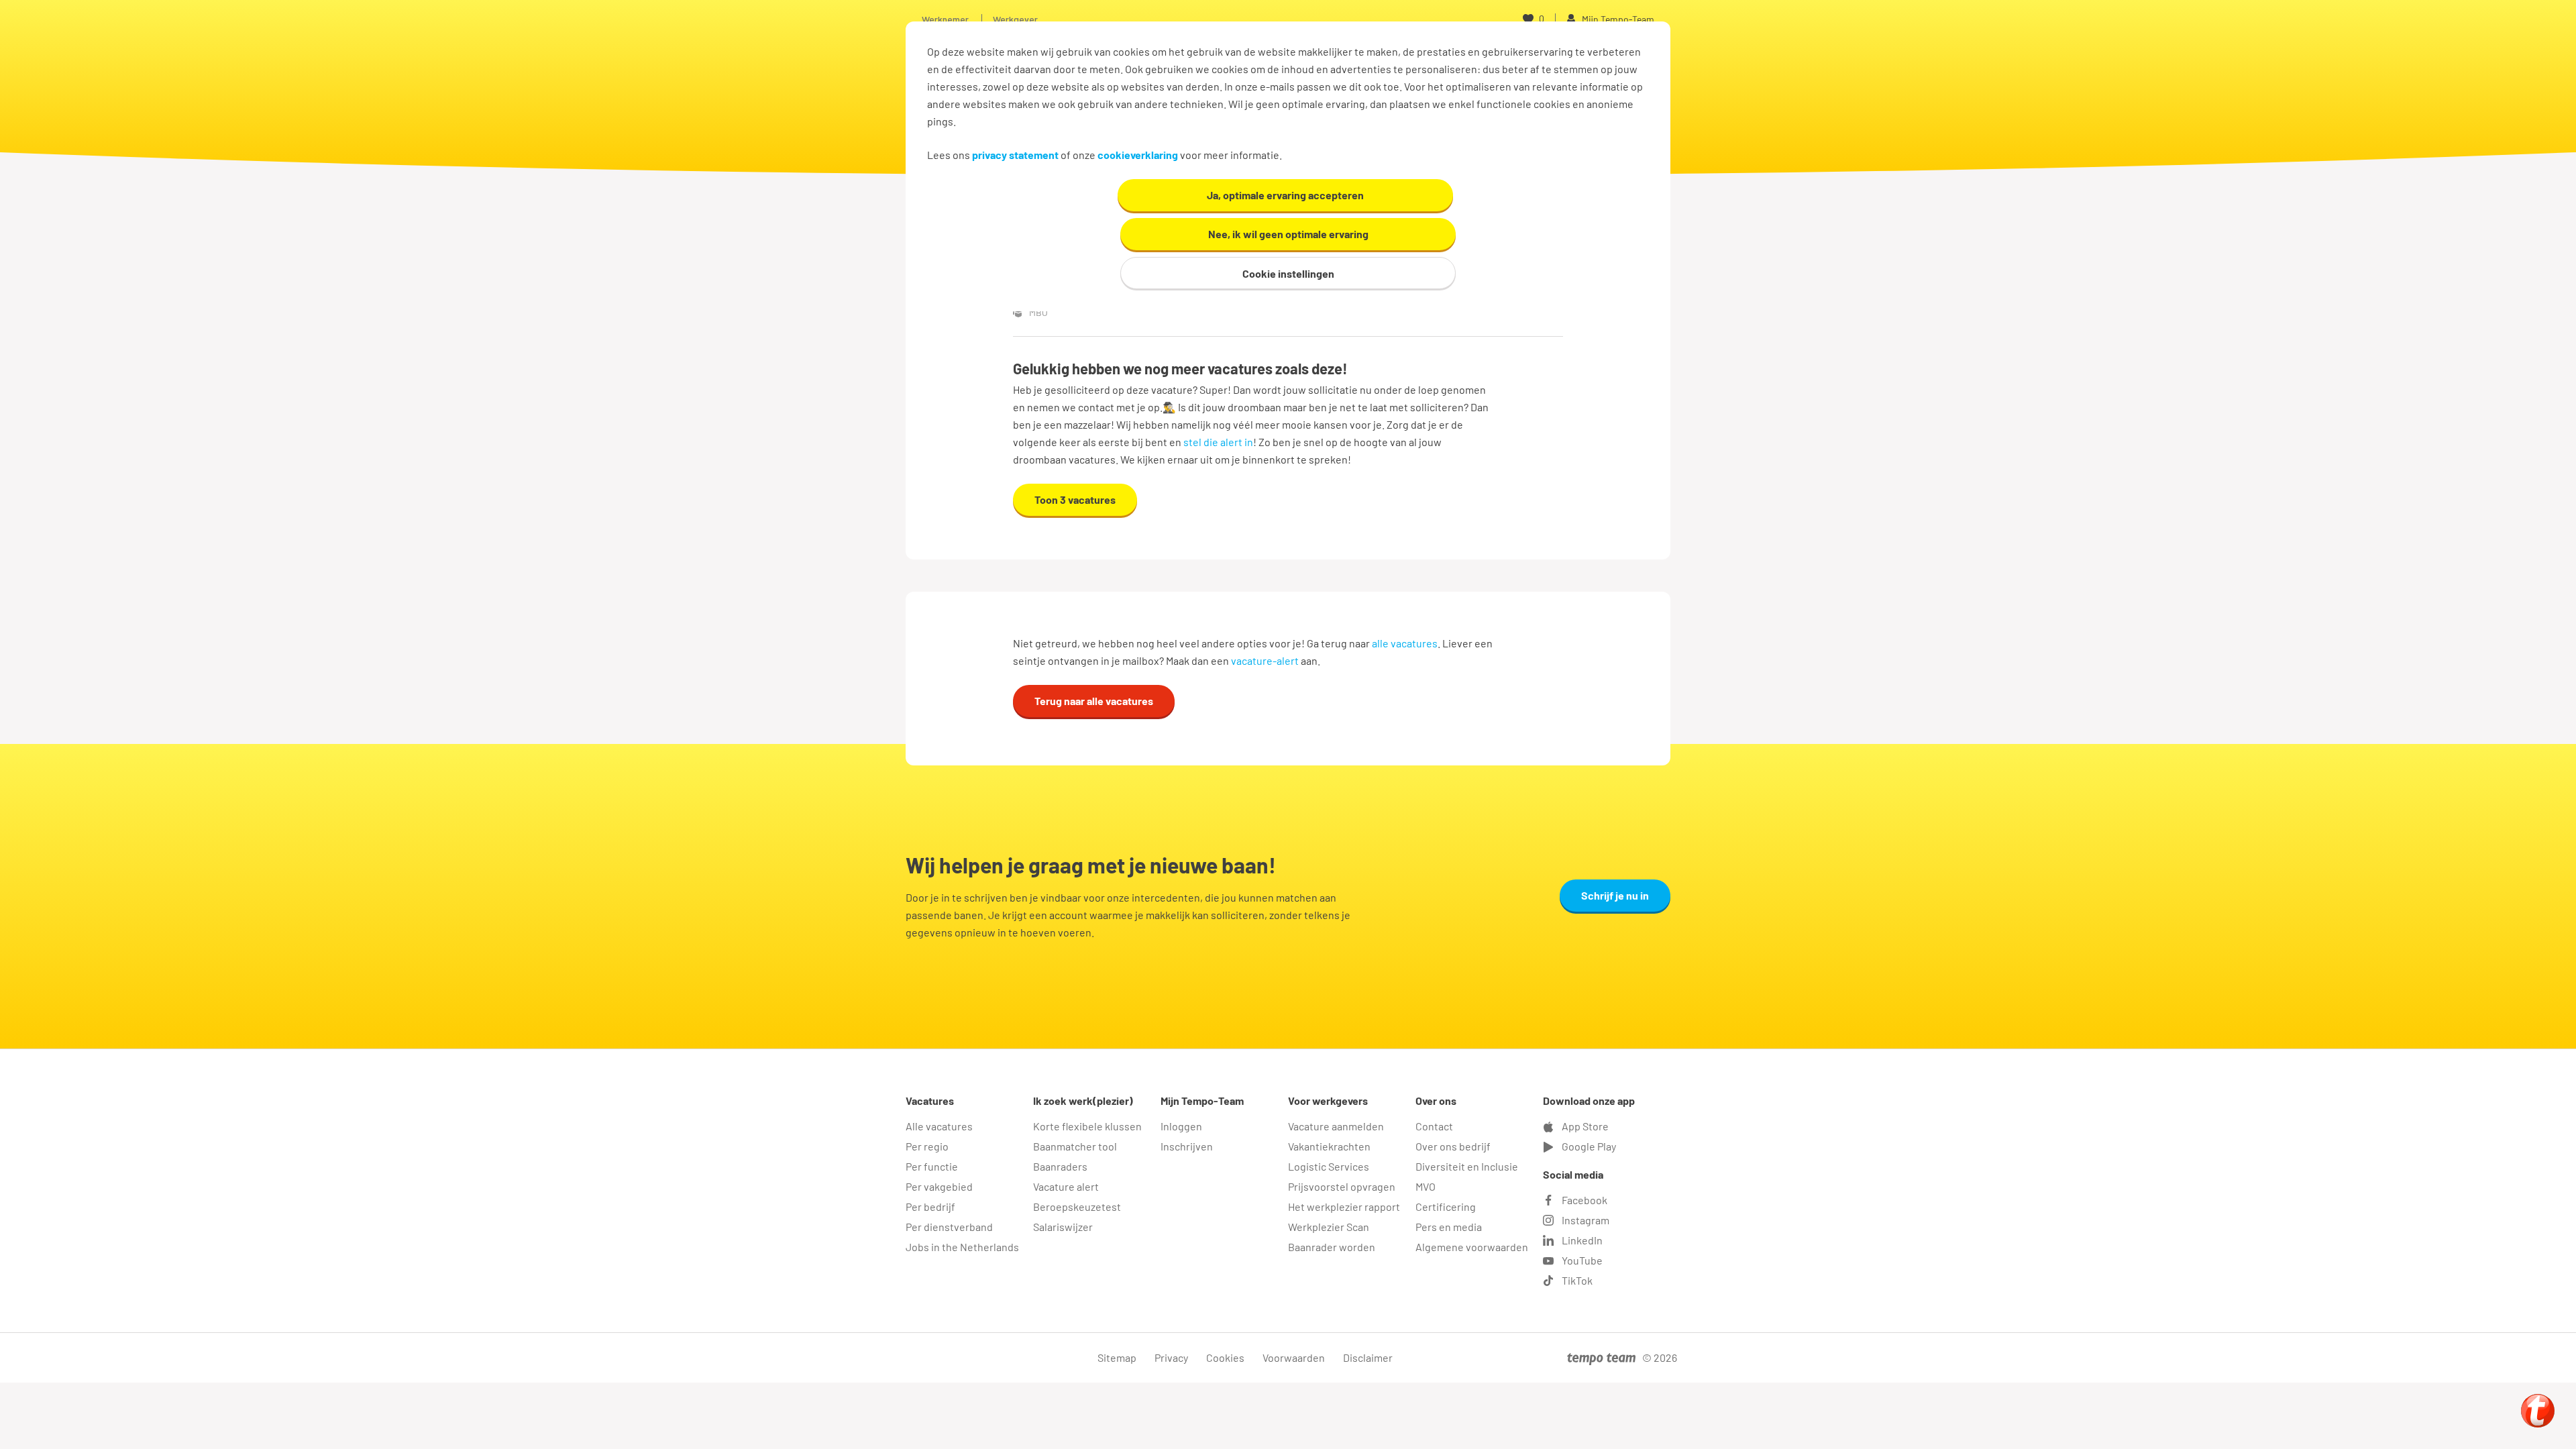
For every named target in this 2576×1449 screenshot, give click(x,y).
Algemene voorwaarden (1472, 1247)
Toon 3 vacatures (1075, 499)
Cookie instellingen (1288, 273)
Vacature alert (1066, 1186)
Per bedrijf (930, 1206)
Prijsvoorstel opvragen (1342, 1186)
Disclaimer (1368, 1357)
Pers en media (1449, 1227)
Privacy (1171, 1357)
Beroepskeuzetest (1077, 1206)
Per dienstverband (949, 1227)
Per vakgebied (939, 1186)
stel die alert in (1218, 442)
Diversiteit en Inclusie (1467, 1166)
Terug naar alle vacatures (1094, 701)
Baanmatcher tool (1075, 1146)
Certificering (1446, 1206)
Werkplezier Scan (1329, 1227)
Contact (1434, 1126)
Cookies (1225, 1357)
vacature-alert (1265, 660)
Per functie (932, 1166)
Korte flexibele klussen (1087, 1126)
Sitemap (1117, 1357)
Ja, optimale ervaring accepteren (1285, 195)
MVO (1426, 1186)
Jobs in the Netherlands (962, 1247)
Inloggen (1181, 1126)
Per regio (927, 1146)
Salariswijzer (1063, 1227)
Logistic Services (1329, 1166)
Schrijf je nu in (1615, 895)
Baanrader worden (1332, 1247)
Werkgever (1015, 19)
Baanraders (1060, 1166)
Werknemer (945, 19)
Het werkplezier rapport (1344, 1206)
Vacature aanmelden (1336, 1126)
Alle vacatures (939, 1126)
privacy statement (1015, 155)
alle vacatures (1405, 643)
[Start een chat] (2538, 1411)
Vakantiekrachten (1329, 1146)
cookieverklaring (1138, 155)
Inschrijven (1187, 1146)
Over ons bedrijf (1453, 1146)
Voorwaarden (1294, 1357)
